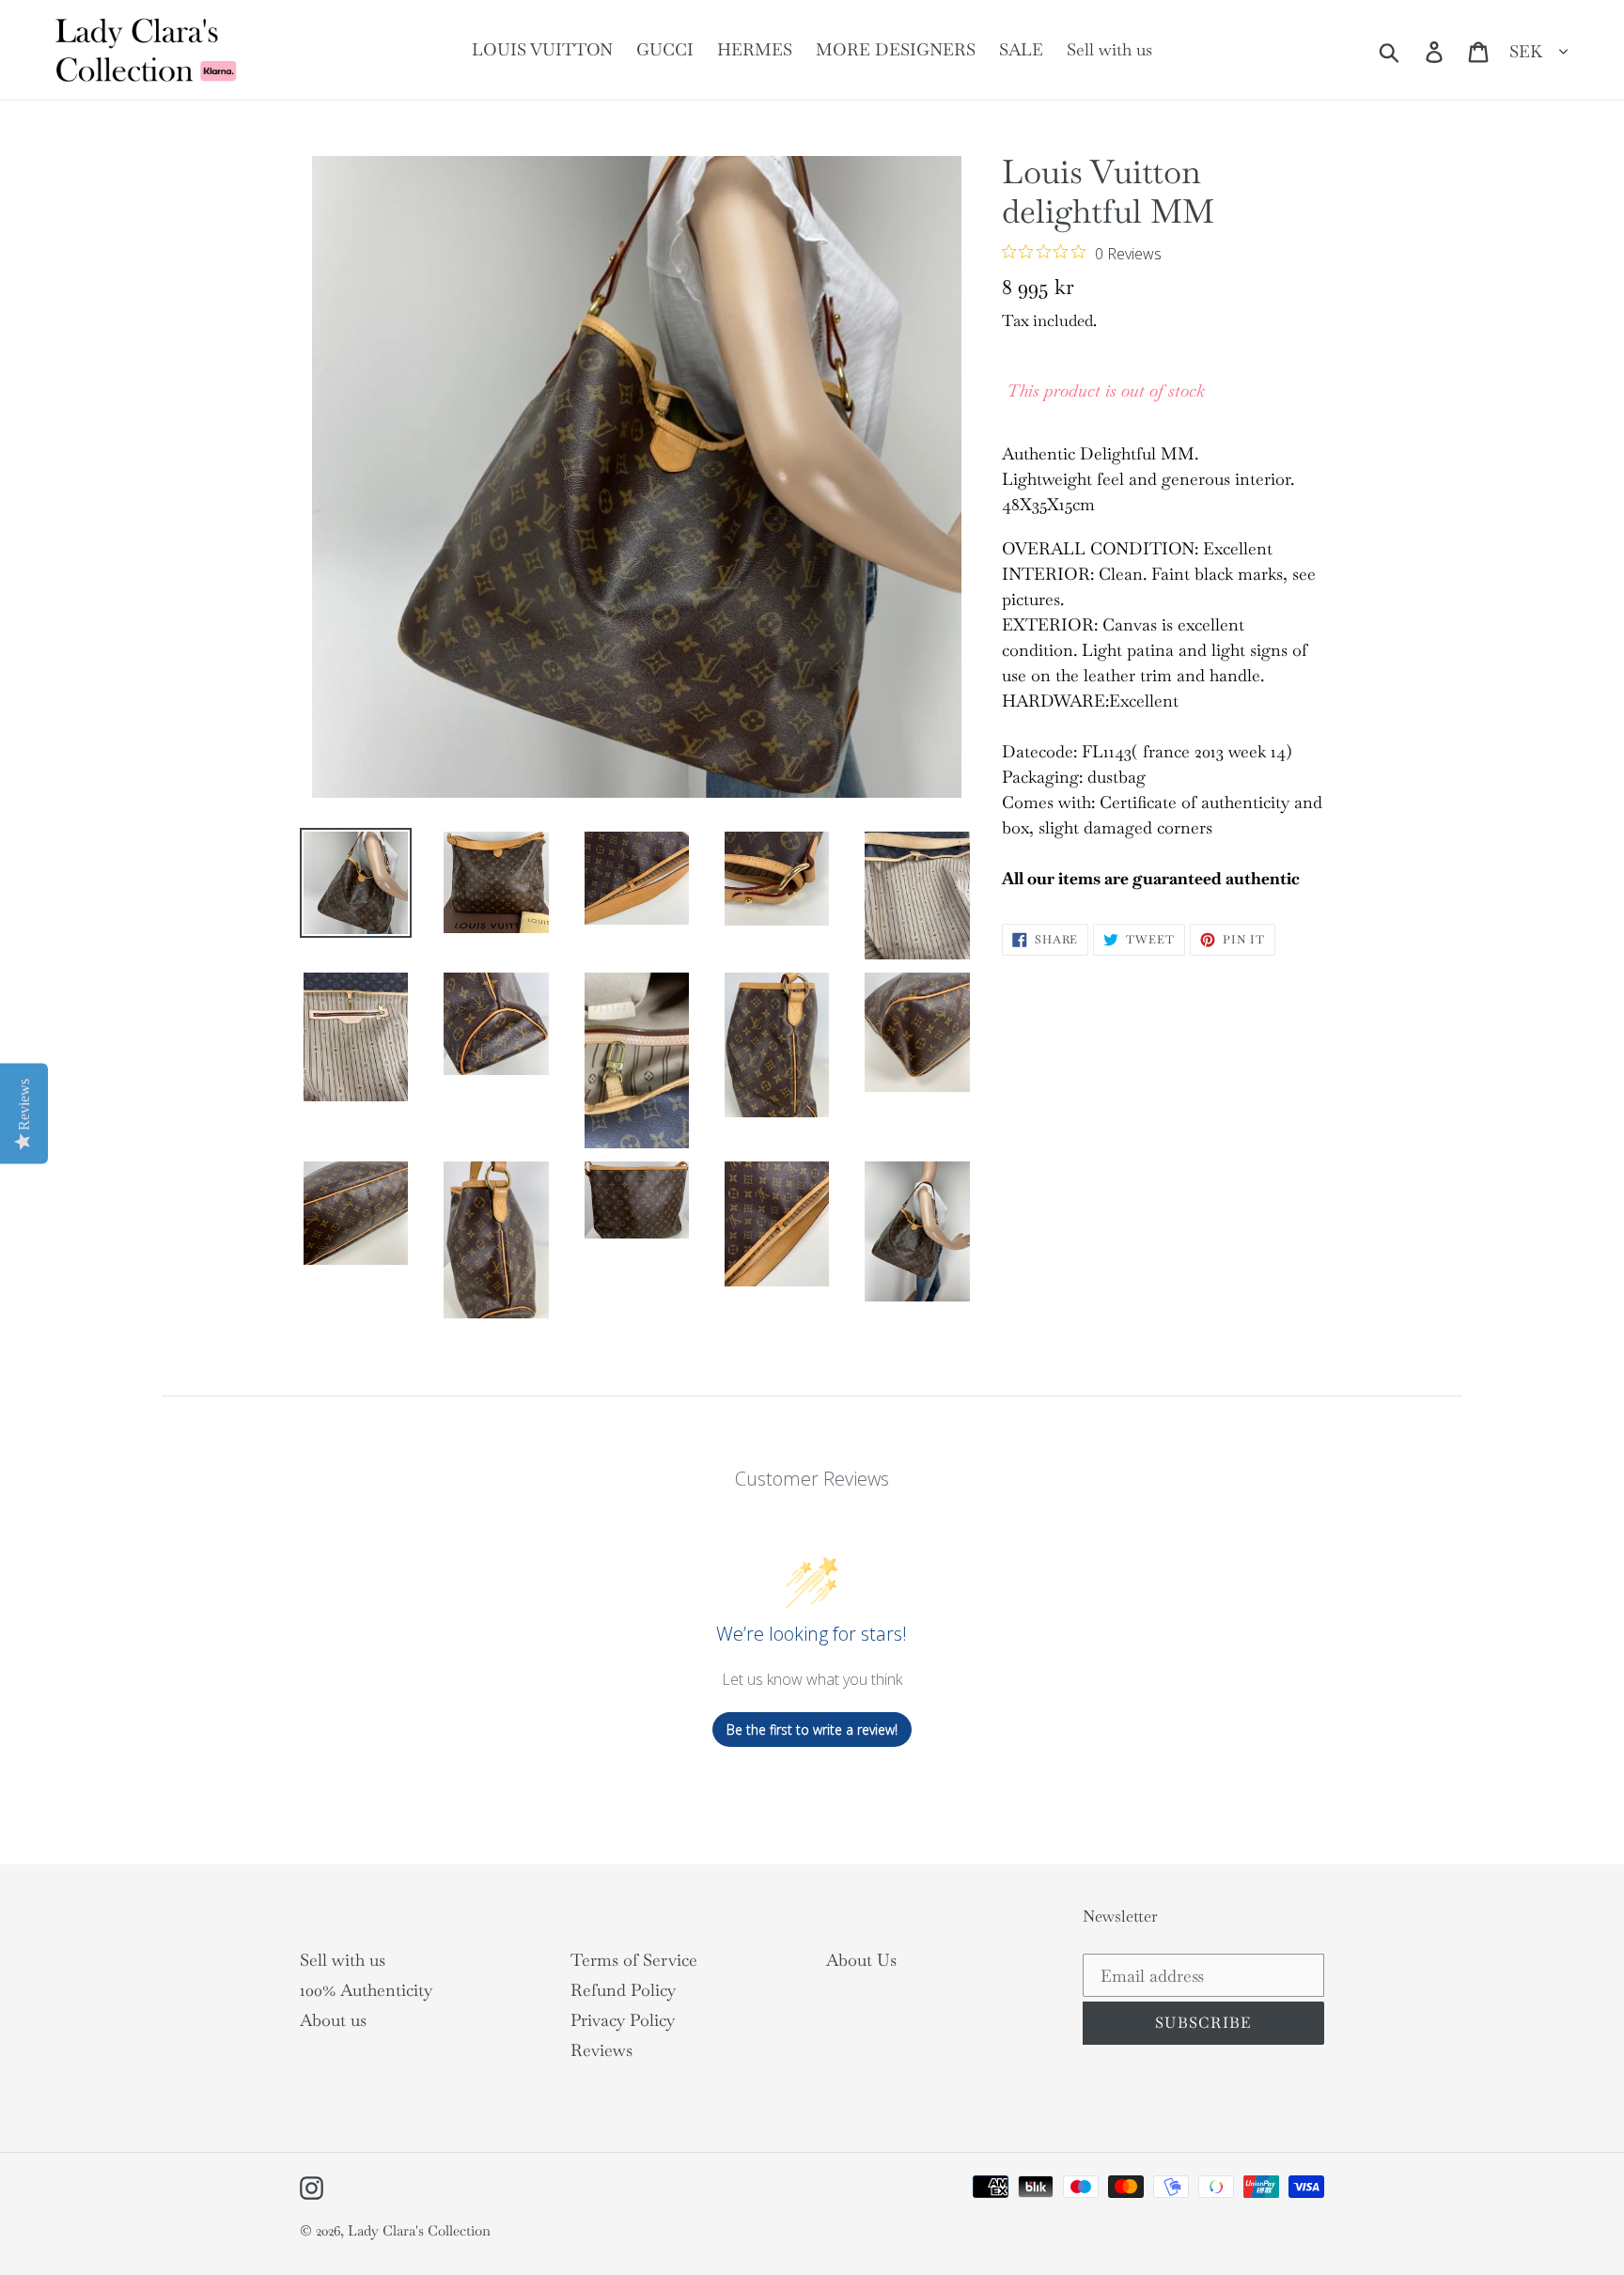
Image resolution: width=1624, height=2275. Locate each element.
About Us (861, 1960)
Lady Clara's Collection (419, 2230)
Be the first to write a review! (812, 1730)
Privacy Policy (623, 2020)
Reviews (601, 2050)
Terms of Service (634, 1960)
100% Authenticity (366, 1990)
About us (333, 2020)
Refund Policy (623, 1990)
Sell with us (343, 1960)
